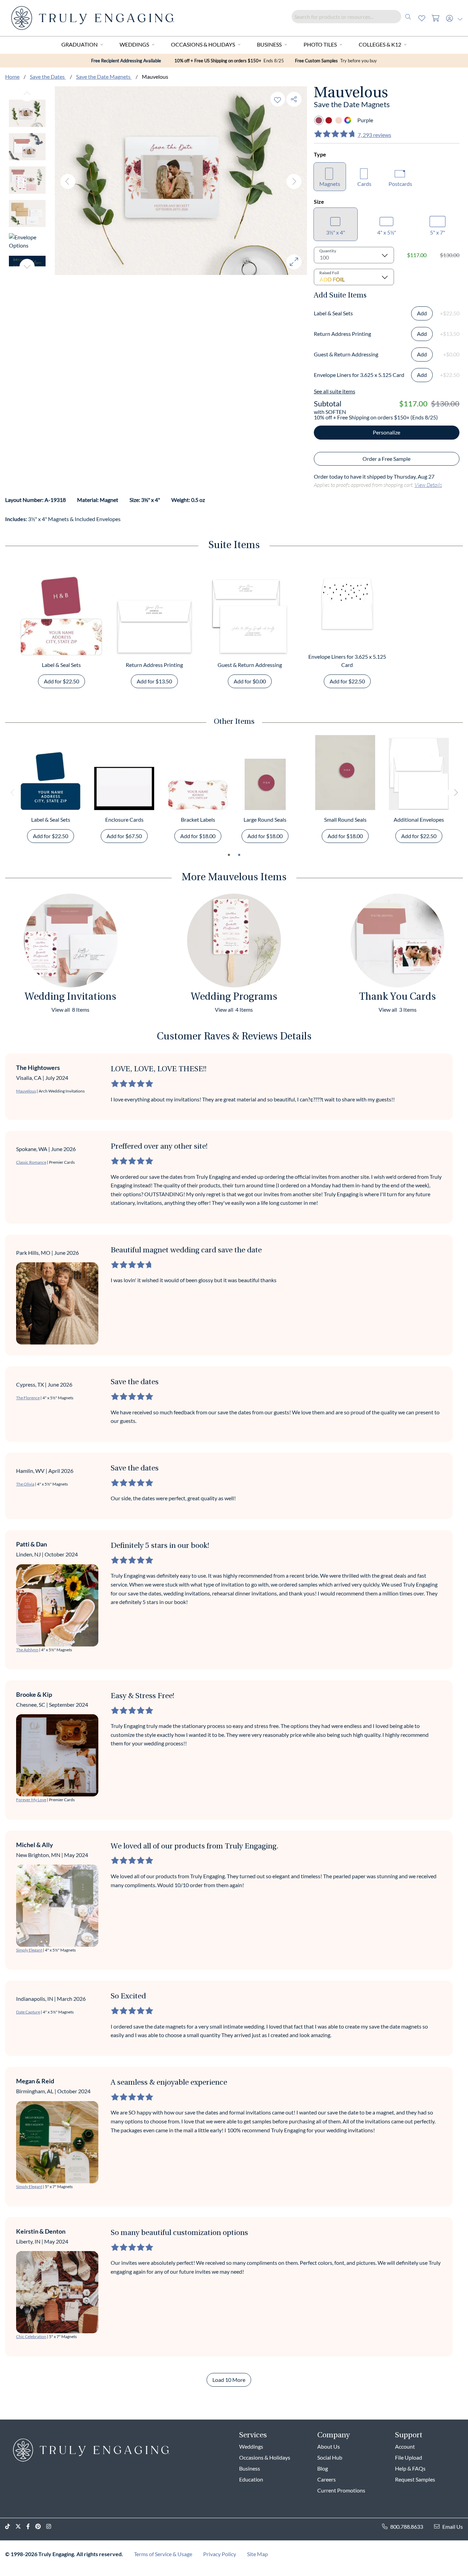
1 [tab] (229, 855)
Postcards (400, 184)
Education (251, 2479)
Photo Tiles (320, 44)
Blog (323, 2468)
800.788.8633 (407, 2527)
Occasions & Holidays (203, 44)
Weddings (134, 44)
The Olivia (25, 1484)
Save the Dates (48, 77)
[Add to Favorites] (278, 99)
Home (12, 77)
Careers (327, 2479)
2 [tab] (239, 855)
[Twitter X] (21, 2527)
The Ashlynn (27, 1650)
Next (27, 266)
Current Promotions (341, 2490)
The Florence (28, 1398)
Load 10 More (229, 2380)
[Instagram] (51, 2527)
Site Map (257, 2554)
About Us (329, 2446)
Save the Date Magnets (104, 77)
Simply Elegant (29, 1950)
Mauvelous (26, 1091)
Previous (27, 94)
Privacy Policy (220, 2554)
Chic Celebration (31, 2337)
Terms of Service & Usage (163, 2554)
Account (405, 2446)
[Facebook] (31, 2527)
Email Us (453, 2527)
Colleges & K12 (380, 44)
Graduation (79, 44)
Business (269, 44)
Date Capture (28, 2012)
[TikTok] (10, 2527)
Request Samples (415, 2479)
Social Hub (330, 2457)
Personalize (386, 432)
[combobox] (353, 17)
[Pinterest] (41, 2527)
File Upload (409, 2457)
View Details (428, 485)
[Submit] (408, 17)
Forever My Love (31, 1800)
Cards (364, 184)
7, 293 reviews (374, 135)
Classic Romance (31, 1162)
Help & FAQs (410, 2468)
